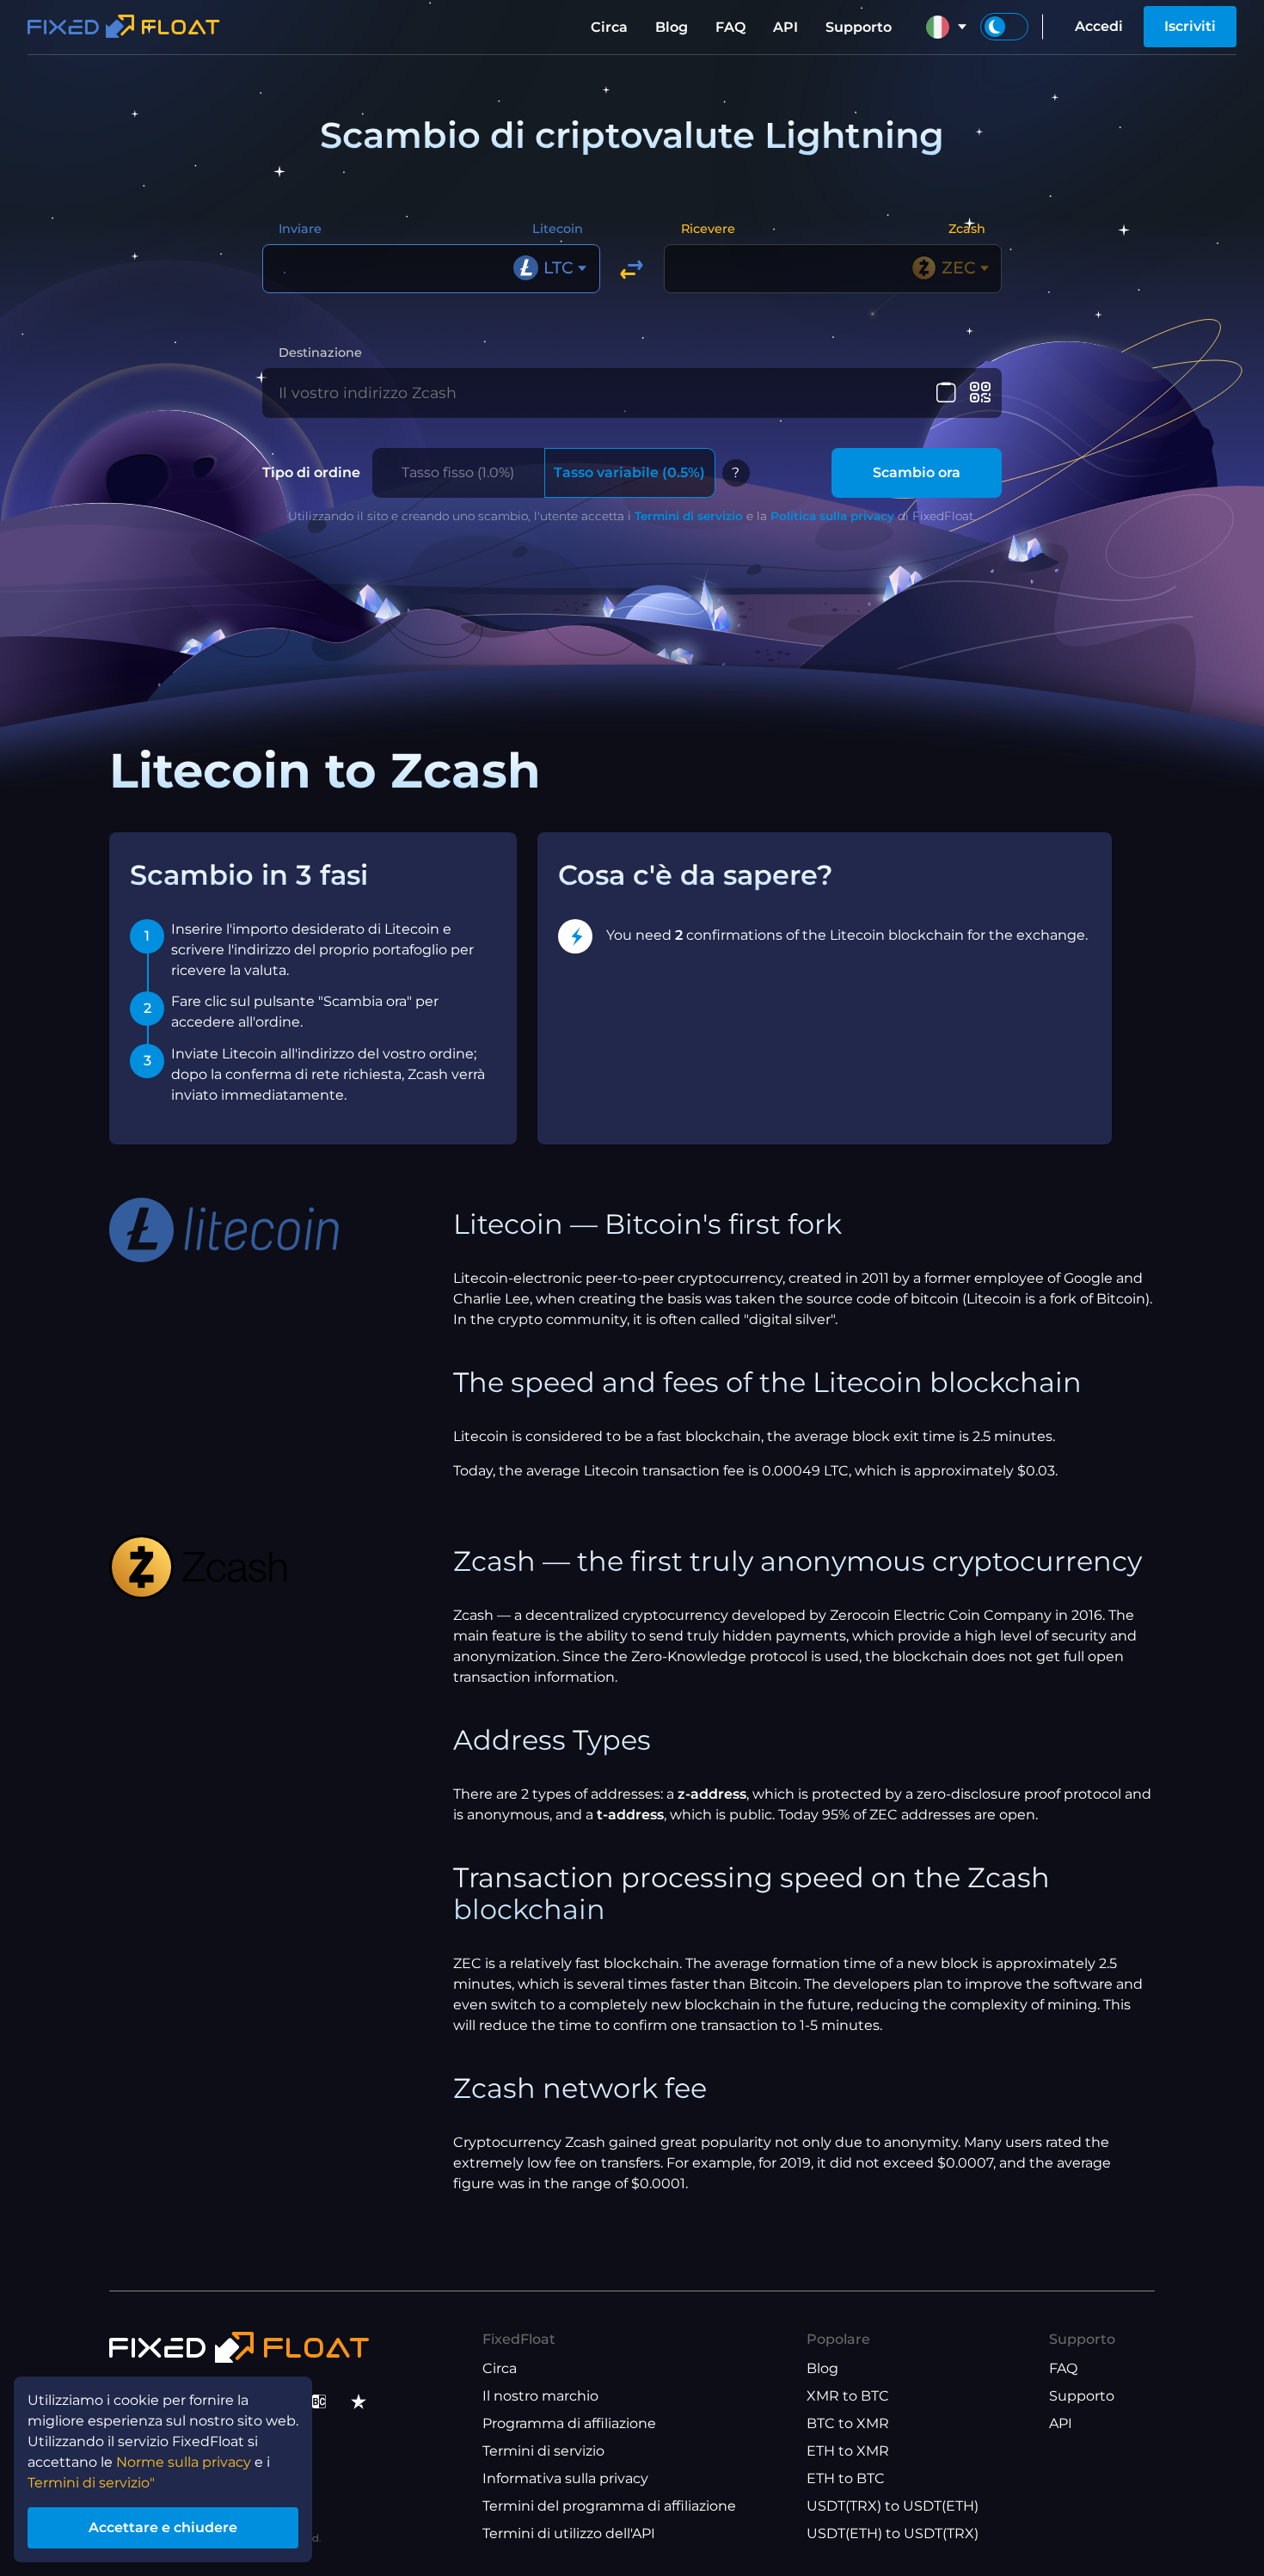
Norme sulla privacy (184, 2462)
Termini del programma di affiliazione (609, 2506)
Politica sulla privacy (832, 516)
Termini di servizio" (91, 2483)
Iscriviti (1190, 26)
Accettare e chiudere (163, 2527)
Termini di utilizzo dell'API (569, 2533)
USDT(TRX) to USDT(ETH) (893, 2506)
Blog (672, 27)
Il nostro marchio (540, 2396)
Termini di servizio (689, 516)
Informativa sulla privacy (565, 2478)
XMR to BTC (848, 2396)
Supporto (859, 27)
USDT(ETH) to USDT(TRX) (893, 2533)
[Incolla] (946, 393)
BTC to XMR (848, 2423)
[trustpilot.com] (359, 2401)
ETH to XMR (848, 2451)
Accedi (1099, 26)
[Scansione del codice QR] (980, 393)
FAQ (730, 27)
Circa (609, 27)
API (785, 27)
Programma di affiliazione (569, 2423)
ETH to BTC (846, 2478)
